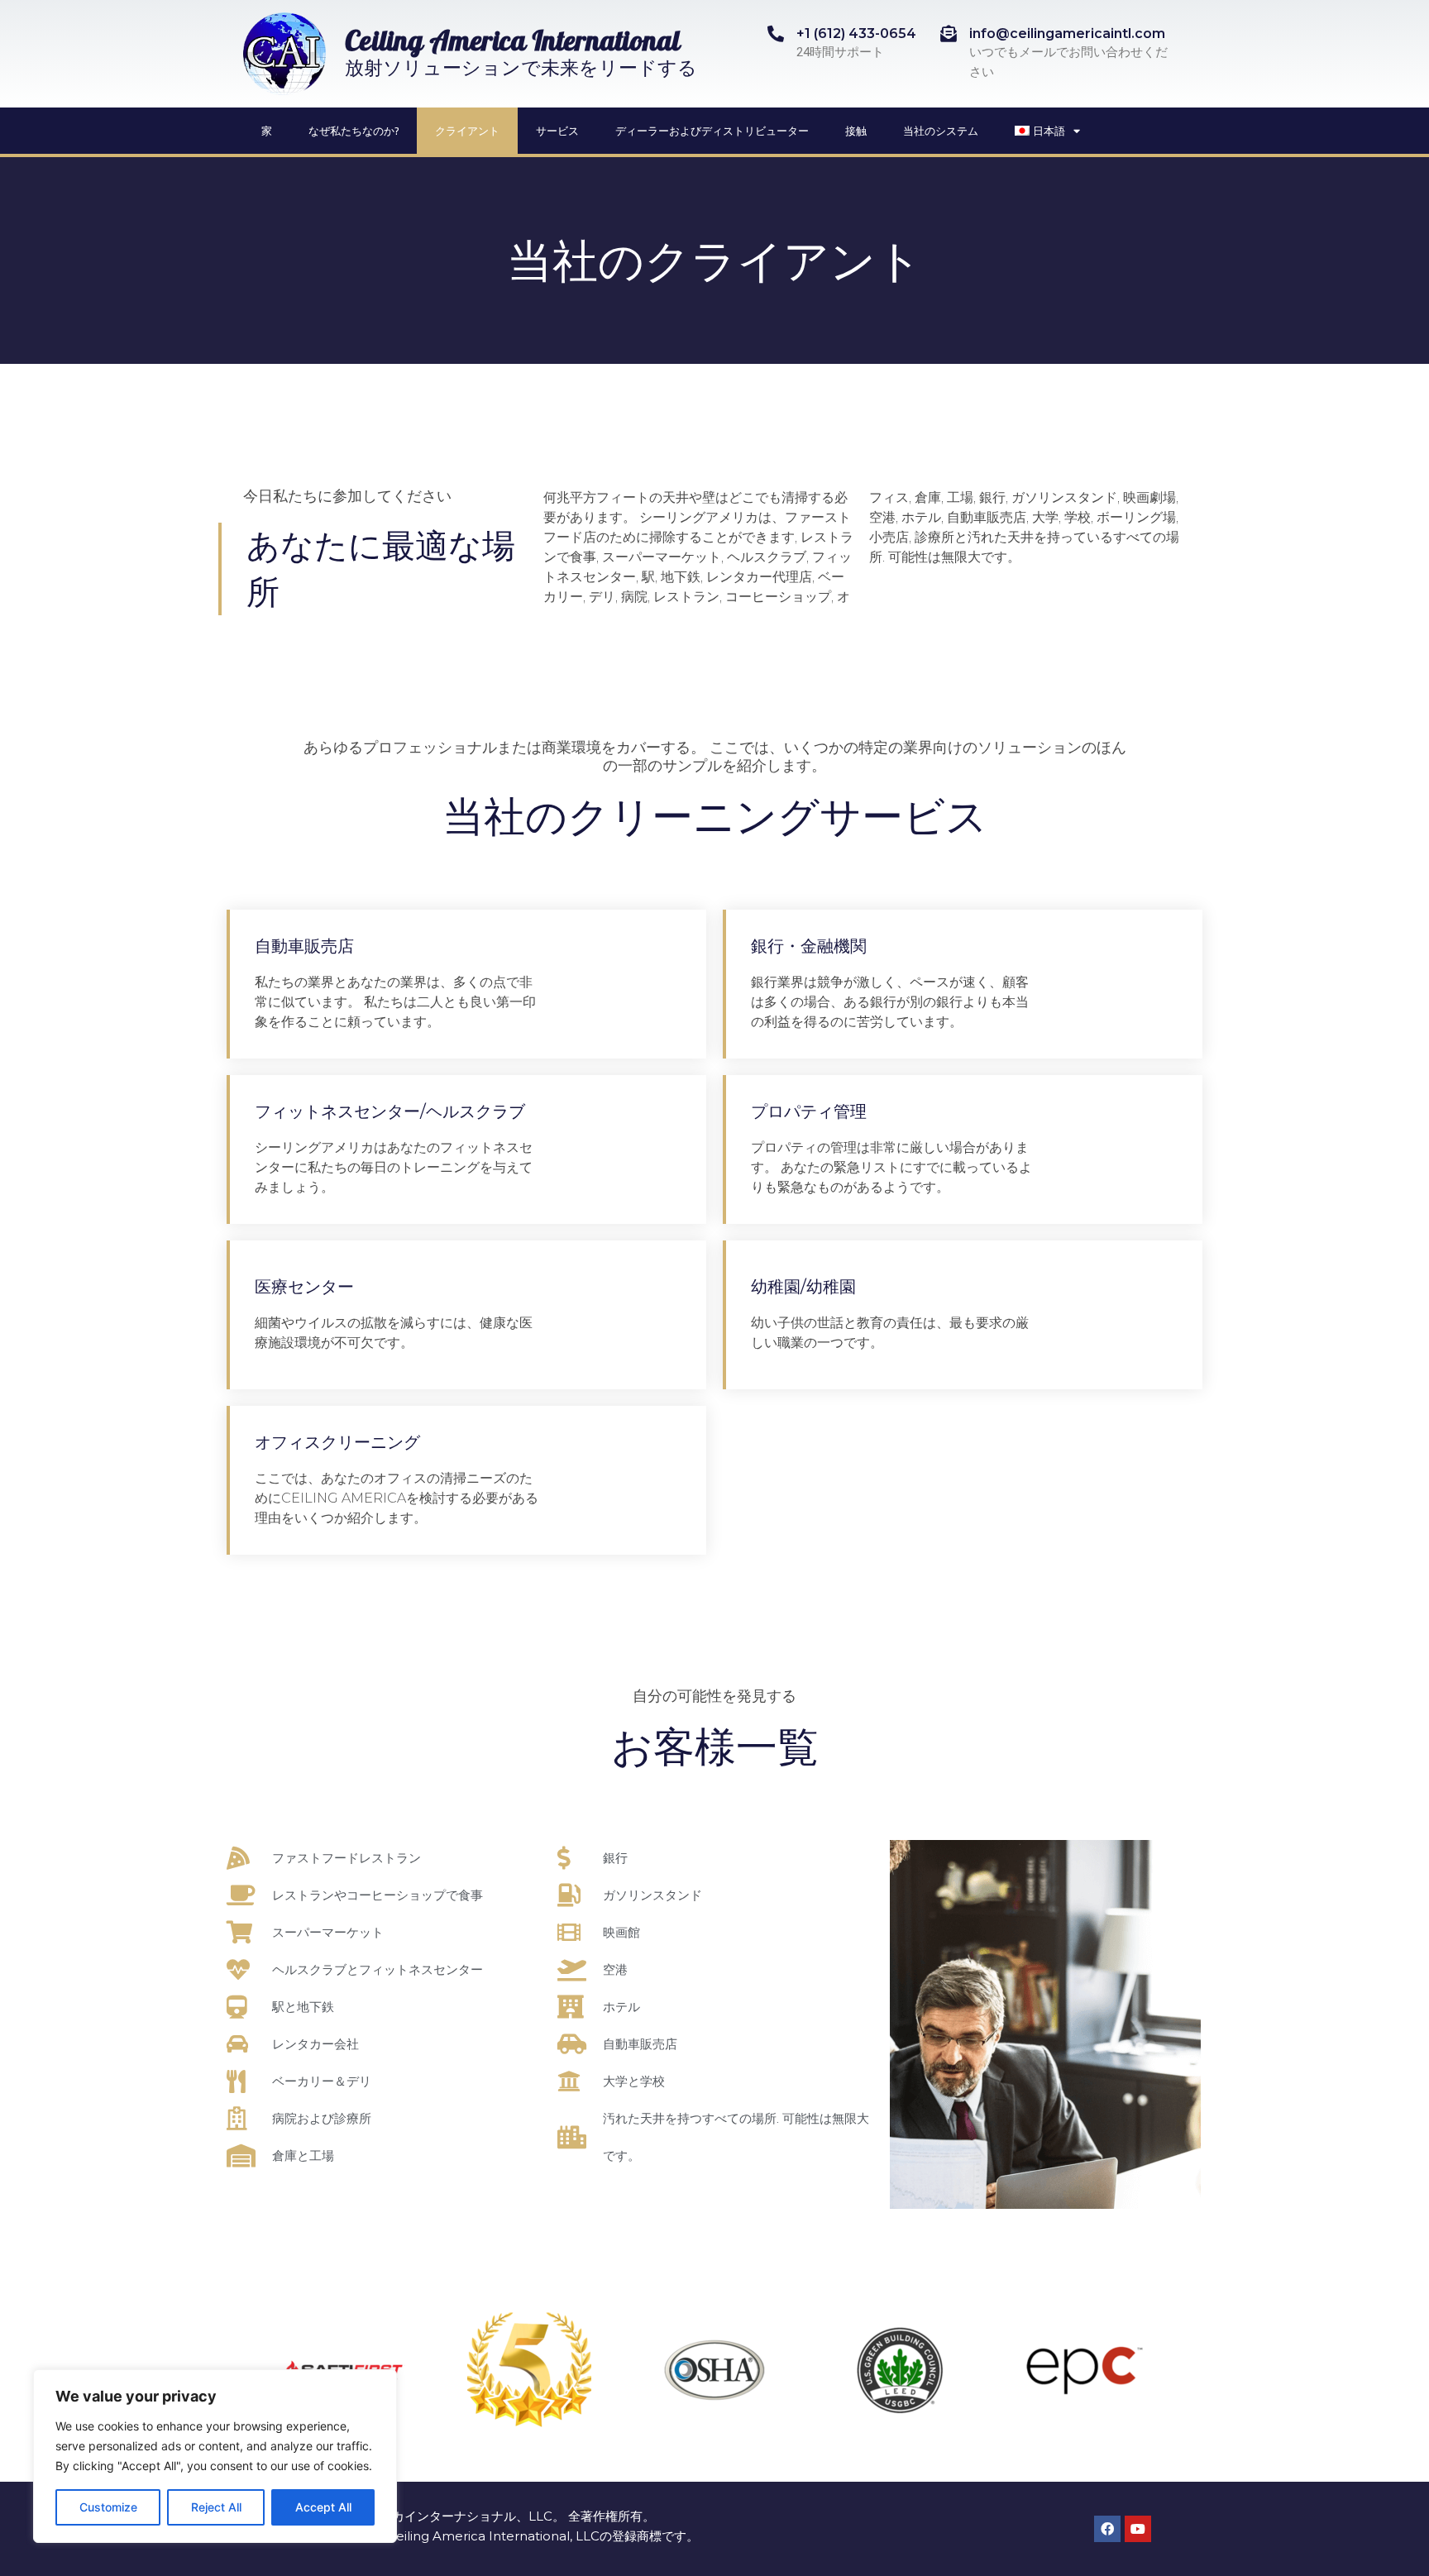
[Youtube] (1138, 2529)
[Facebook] (1107, 2529)
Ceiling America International (512, 44)
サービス (557, 131)
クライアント (467, 131)
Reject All (216, 2507)
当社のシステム (941, 131)
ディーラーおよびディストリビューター (712, 131)
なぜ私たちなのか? (354, 131)
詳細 (638, 984)
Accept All (323, 2507)
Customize (108, 2507)
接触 (856, 131)
